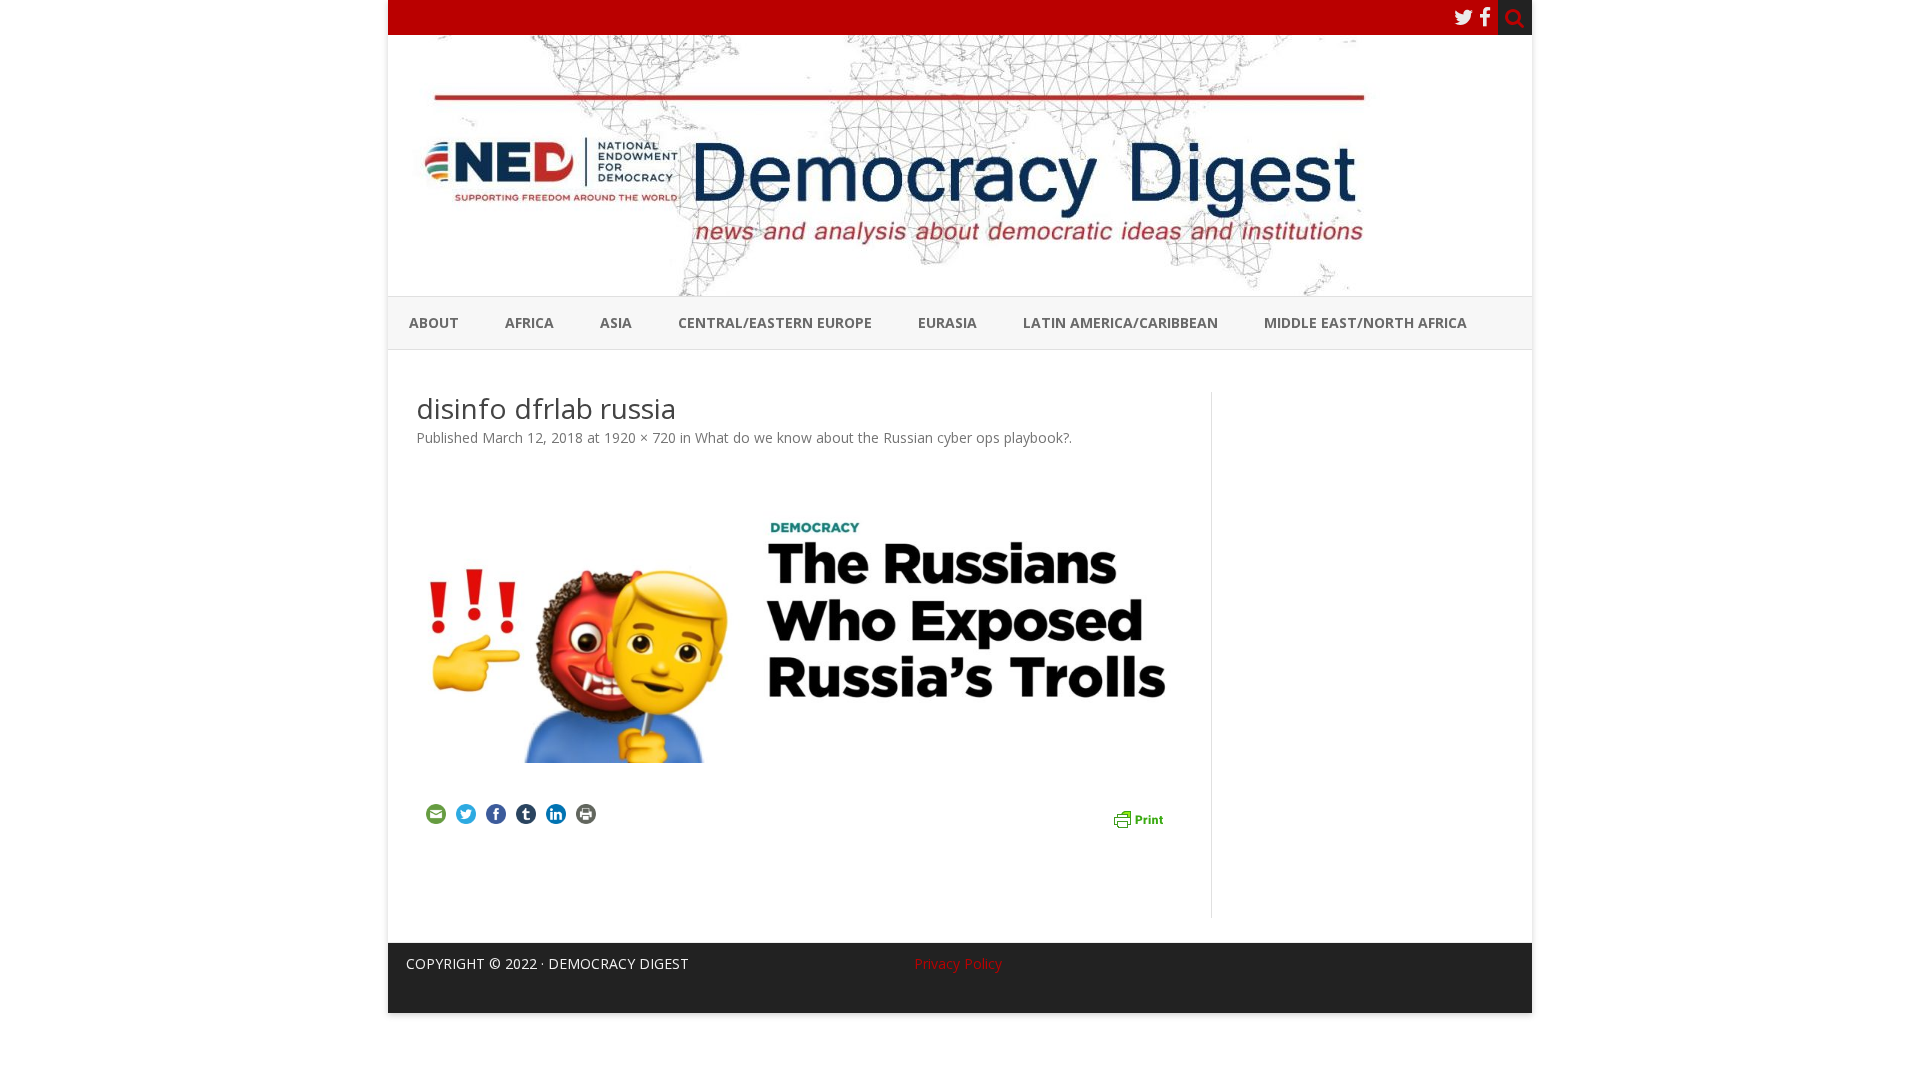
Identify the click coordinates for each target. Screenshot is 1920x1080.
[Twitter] (1464, 17)
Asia (616, 322)
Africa (529, 322)
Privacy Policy (958, 963)
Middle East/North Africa (1365, 322)
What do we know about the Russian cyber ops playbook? (882, 437)
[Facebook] (1485, 17)
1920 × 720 (640, 437)
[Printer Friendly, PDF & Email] (1138, 817)
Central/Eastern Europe (775, 322)
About (434, 322)
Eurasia (947, 322)
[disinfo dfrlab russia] (799, 619)
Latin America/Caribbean (1120, 322)
